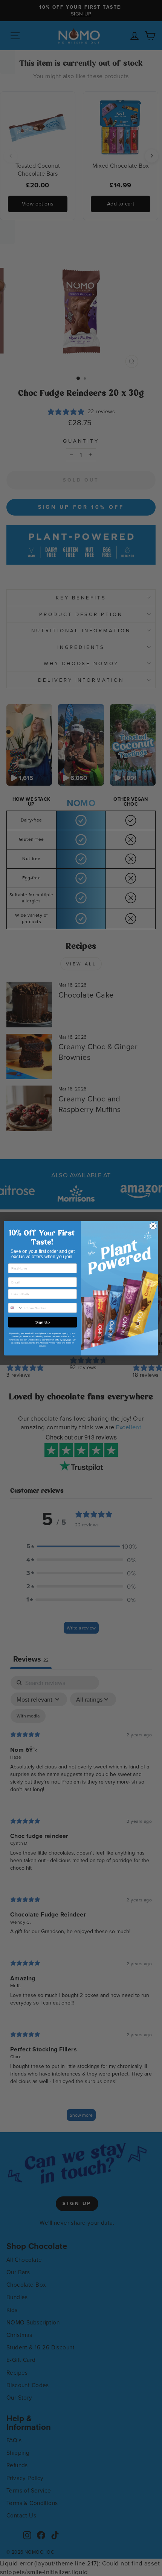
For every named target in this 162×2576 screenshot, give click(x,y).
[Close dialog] (153, 1226)
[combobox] (15, 1308)
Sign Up (43, 1322)
